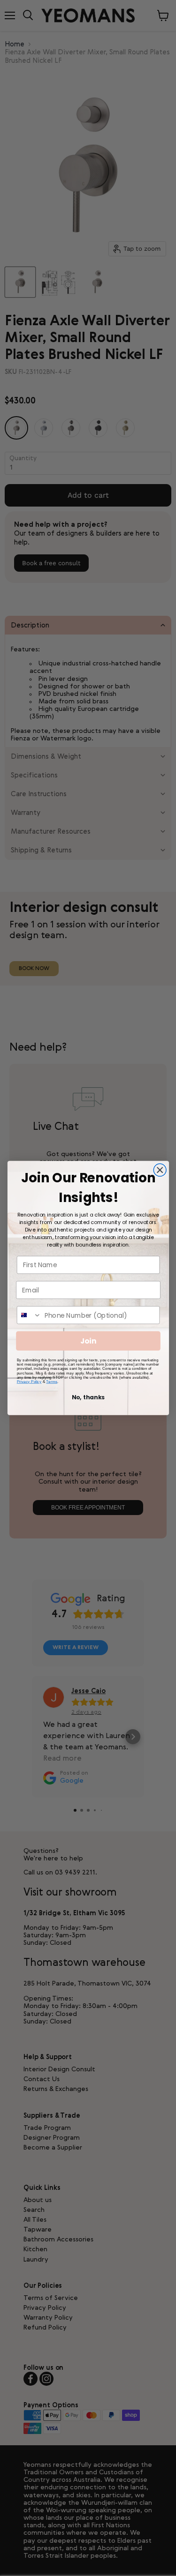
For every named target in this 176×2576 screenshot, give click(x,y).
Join (88, 1341)
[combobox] (29, 1315)
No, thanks (88, 1397)
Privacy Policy (29, 1381)
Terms (52, 1381)
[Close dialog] (160, 1170)
